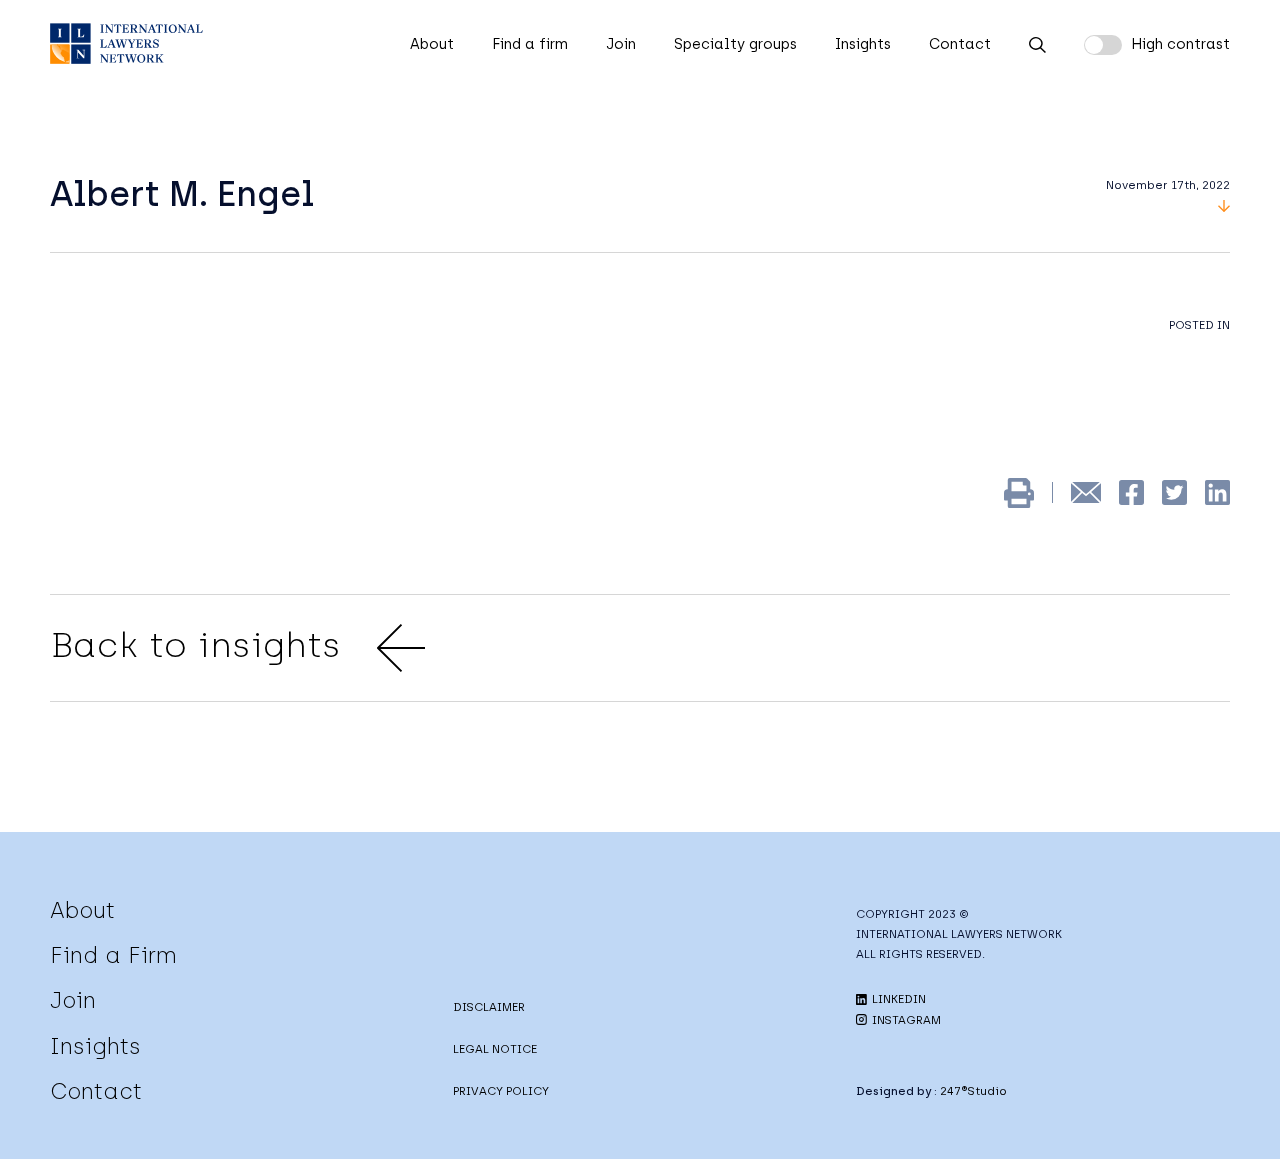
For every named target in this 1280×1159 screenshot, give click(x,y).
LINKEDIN (897, 999)
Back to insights (195, 645)
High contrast (1180, 44)
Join (621, 44)
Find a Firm (113, 955)
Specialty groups (735, 44)
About (432, 44)
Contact (960, 44)
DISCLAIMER (489, 1007)
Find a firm (530, 44)
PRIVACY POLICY (501, 1091)
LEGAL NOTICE (495, 1049)
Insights (863, 44)
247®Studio (973, 1091)
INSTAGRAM (905, 1020)
